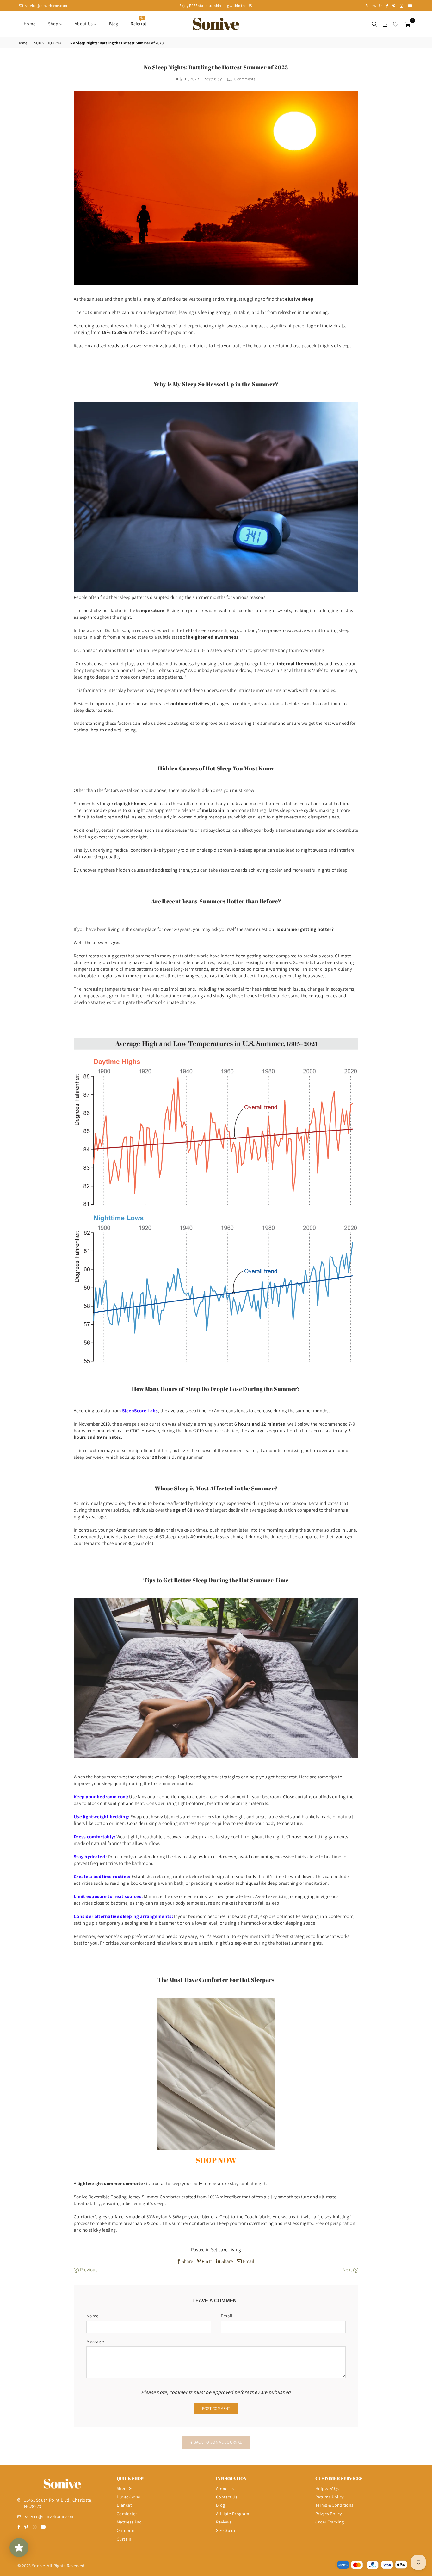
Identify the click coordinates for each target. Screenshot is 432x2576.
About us (84, 24)
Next (348, 2269)
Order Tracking (330, 2522)
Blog (114, 24)
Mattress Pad (129, 2522)
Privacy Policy (328, 2514)
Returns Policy (329, 2497)
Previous (88, 2269)
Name (92, 2316)
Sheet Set (126, 2488)
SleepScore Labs (140, 1410)
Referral (138, 22)
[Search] (374, 24)
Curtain (124, 2539)
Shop (54, 24)
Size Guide (226, 2530)
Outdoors (126, 2530)
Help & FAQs (327, 2488)
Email (227, 2316)
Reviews (224, 2522)
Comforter (127, 2514)
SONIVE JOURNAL (49, 43)
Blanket (124, 2505)
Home (30, 24)
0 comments (245, 79)
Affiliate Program (233, 2514)
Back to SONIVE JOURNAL (217, 2442)
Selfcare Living (226, 2250)
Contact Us (227, 2497)
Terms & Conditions (334, 2505)
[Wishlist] (396, 24)
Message (95, 2341)
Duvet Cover (129, 2497)
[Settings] (385, 24)
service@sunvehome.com (46, 6)
